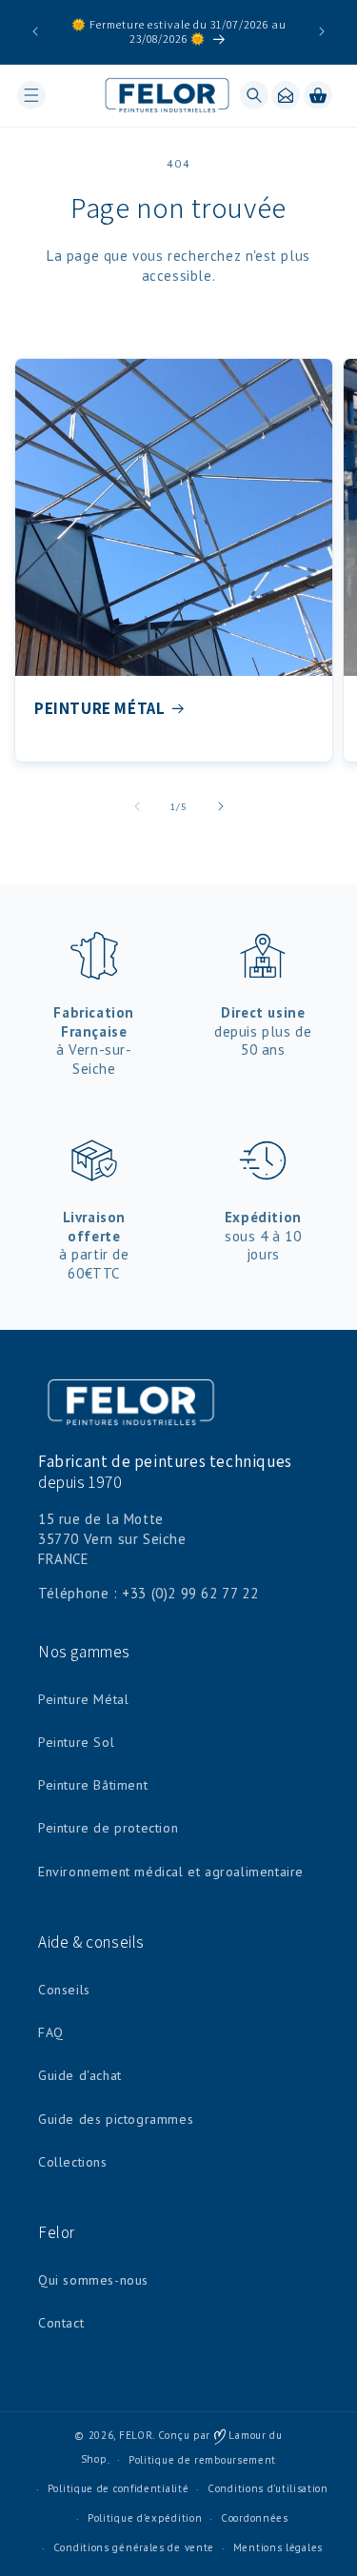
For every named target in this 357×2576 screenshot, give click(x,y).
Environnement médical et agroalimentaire (171, 1872)
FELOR (136, 2435)
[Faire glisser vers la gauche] (137, 806)
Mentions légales (278, 2547)
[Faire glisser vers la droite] (221, 806)
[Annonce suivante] (322, 31)
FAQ (51, 2032)
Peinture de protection (108, 1828)
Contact (61, 2323)
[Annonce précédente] (35, 31)
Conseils (64, 1990)
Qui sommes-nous (93, 2280)
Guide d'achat (80, 2075)
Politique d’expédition (145, 2518)
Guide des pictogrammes (116, 2119)
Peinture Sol (76, 1742)
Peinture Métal (83, 1699)
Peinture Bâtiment (93, 1785)
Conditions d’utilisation (268, 2488)
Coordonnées (255, 2518)
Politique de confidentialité (119, 2488)
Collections (73, 2162)
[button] (31, 95)
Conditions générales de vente (134, 2547)
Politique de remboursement (202, 2460)
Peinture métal (99, 708)
